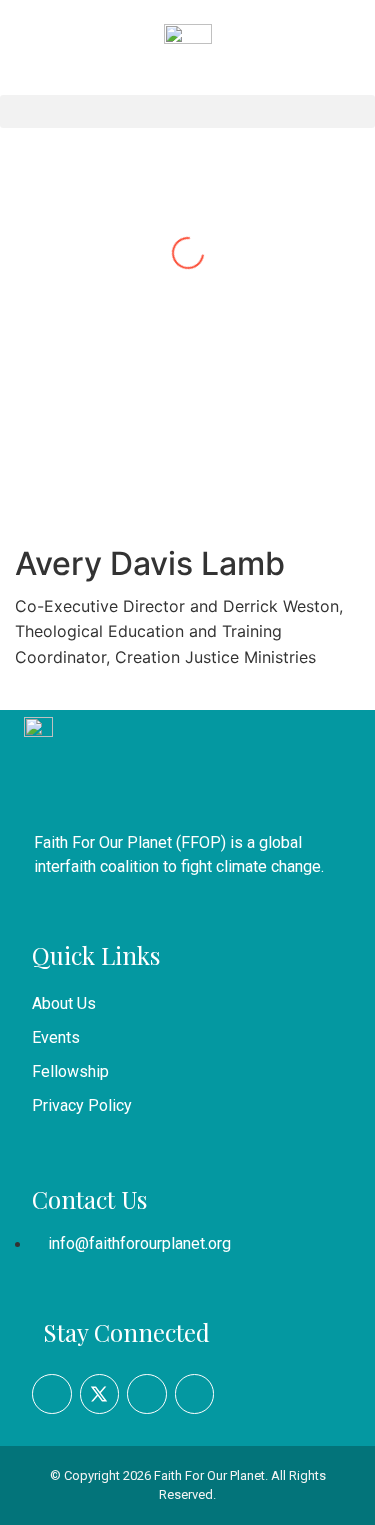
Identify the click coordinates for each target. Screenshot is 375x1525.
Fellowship (70, 1071)
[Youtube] (147, 1394)
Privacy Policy (82, 1105)
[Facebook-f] (52, 1394)
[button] (187, 111)
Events (56, 1037)
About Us (64, 1003)
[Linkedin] (195, 1394)
